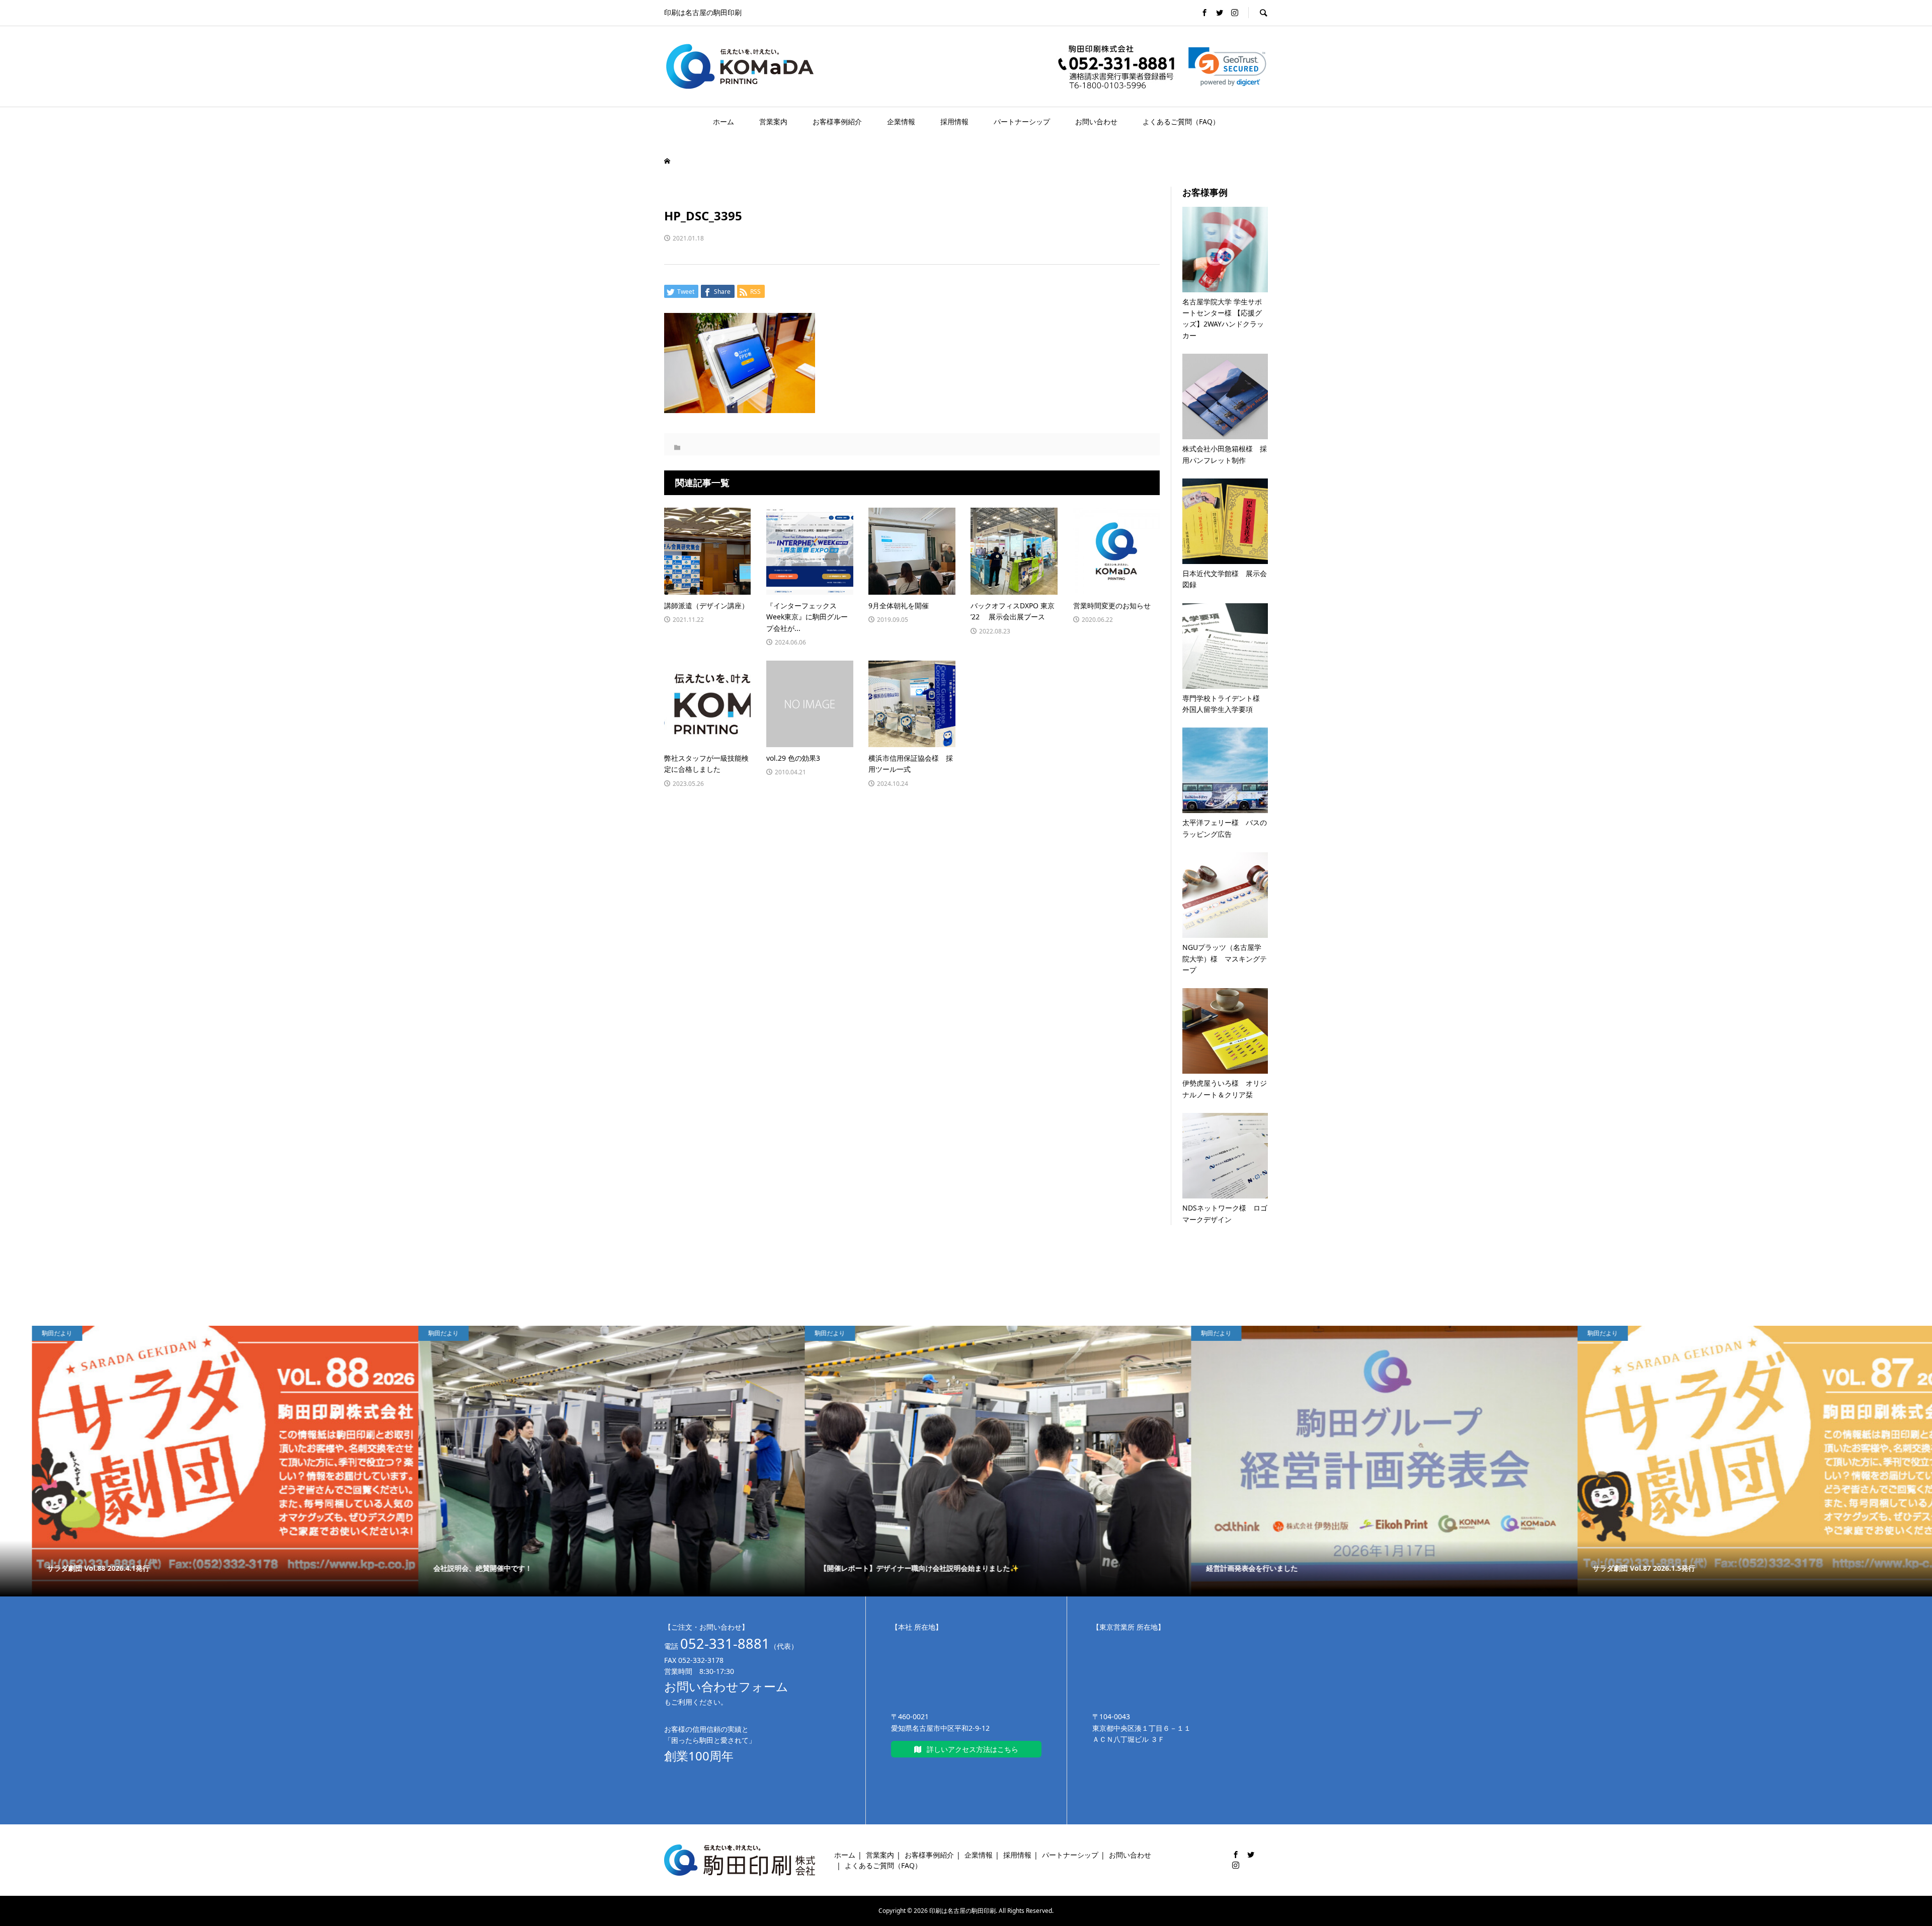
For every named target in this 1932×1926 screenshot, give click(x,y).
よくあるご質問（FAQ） (1181, 122)
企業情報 (901, 122)
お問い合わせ (1096, 122)
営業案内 (773, 122)
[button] (1227, 67)
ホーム (723, 122)
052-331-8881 (725, 1643)
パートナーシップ (1022, 122)
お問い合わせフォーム (726, 1686)
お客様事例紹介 (837, 122)
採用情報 (954, 122)
